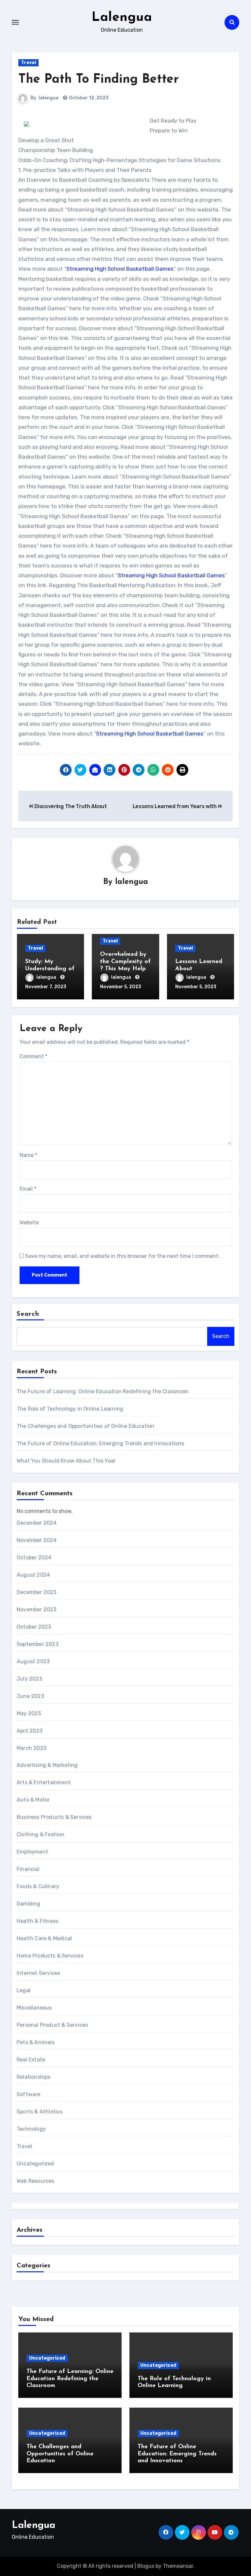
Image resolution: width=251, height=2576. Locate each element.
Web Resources (36, 2181)
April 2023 (30, 1731)
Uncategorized (35, 2164)
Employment (32, 1852)
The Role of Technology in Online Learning (70, 1409)
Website (29, 1222)
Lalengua (122, 18)
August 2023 (33, 1661)
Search (28, 1314)
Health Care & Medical (44, 1938)
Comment (33, 1056)
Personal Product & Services (52, 2025)
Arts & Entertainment (44, 1782)
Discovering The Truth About (70, 806)
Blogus (146, 2566)
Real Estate (31, 2060)
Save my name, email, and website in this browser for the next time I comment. (122, 1256)
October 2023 (34, 1627)
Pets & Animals (36, 2042)
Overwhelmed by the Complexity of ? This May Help (125, 962)
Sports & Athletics (40, 2112)
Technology (31, 2129)
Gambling (29, 1904)
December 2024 (37, 1523)
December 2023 (37, 1592)
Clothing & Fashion (41, 1834)
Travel (28, 63)
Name (28, 1155)
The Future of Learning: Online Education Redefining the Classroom (103, 1391)
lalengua (49, 98)
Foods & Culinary (38, 1886)
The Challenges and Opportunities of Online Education (85, 1426)
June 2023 (30, 1696)
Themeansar (178, 2566)
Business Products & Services (54, 1817)
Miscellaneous (34, 2008)
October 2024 (34, 1558)
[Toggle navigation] (15, 22)
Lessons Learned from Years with (175, 806)
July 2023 (29, 1679)
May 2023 (29, 1713)
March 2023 (32, 1748)
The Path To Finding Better (99, 80)
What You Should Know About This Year (66, 1461)
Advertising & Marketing (47, 1765)
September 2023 (38, 1644)
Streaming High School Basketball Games (120, 269)
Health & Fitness (37, 1921)
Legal (24, 1990)
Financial (28, 1869)
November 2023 (37, 1610)
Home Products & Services (50, 1956)
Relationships (34, 2077)
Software (29, 2094)
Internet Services (38, 1973)
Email (28, 1189)
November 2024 (37, 1540)
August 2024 (33, 1575)
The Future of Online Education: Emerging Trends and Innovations (100, 1443)
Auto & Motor (33, 1800)
